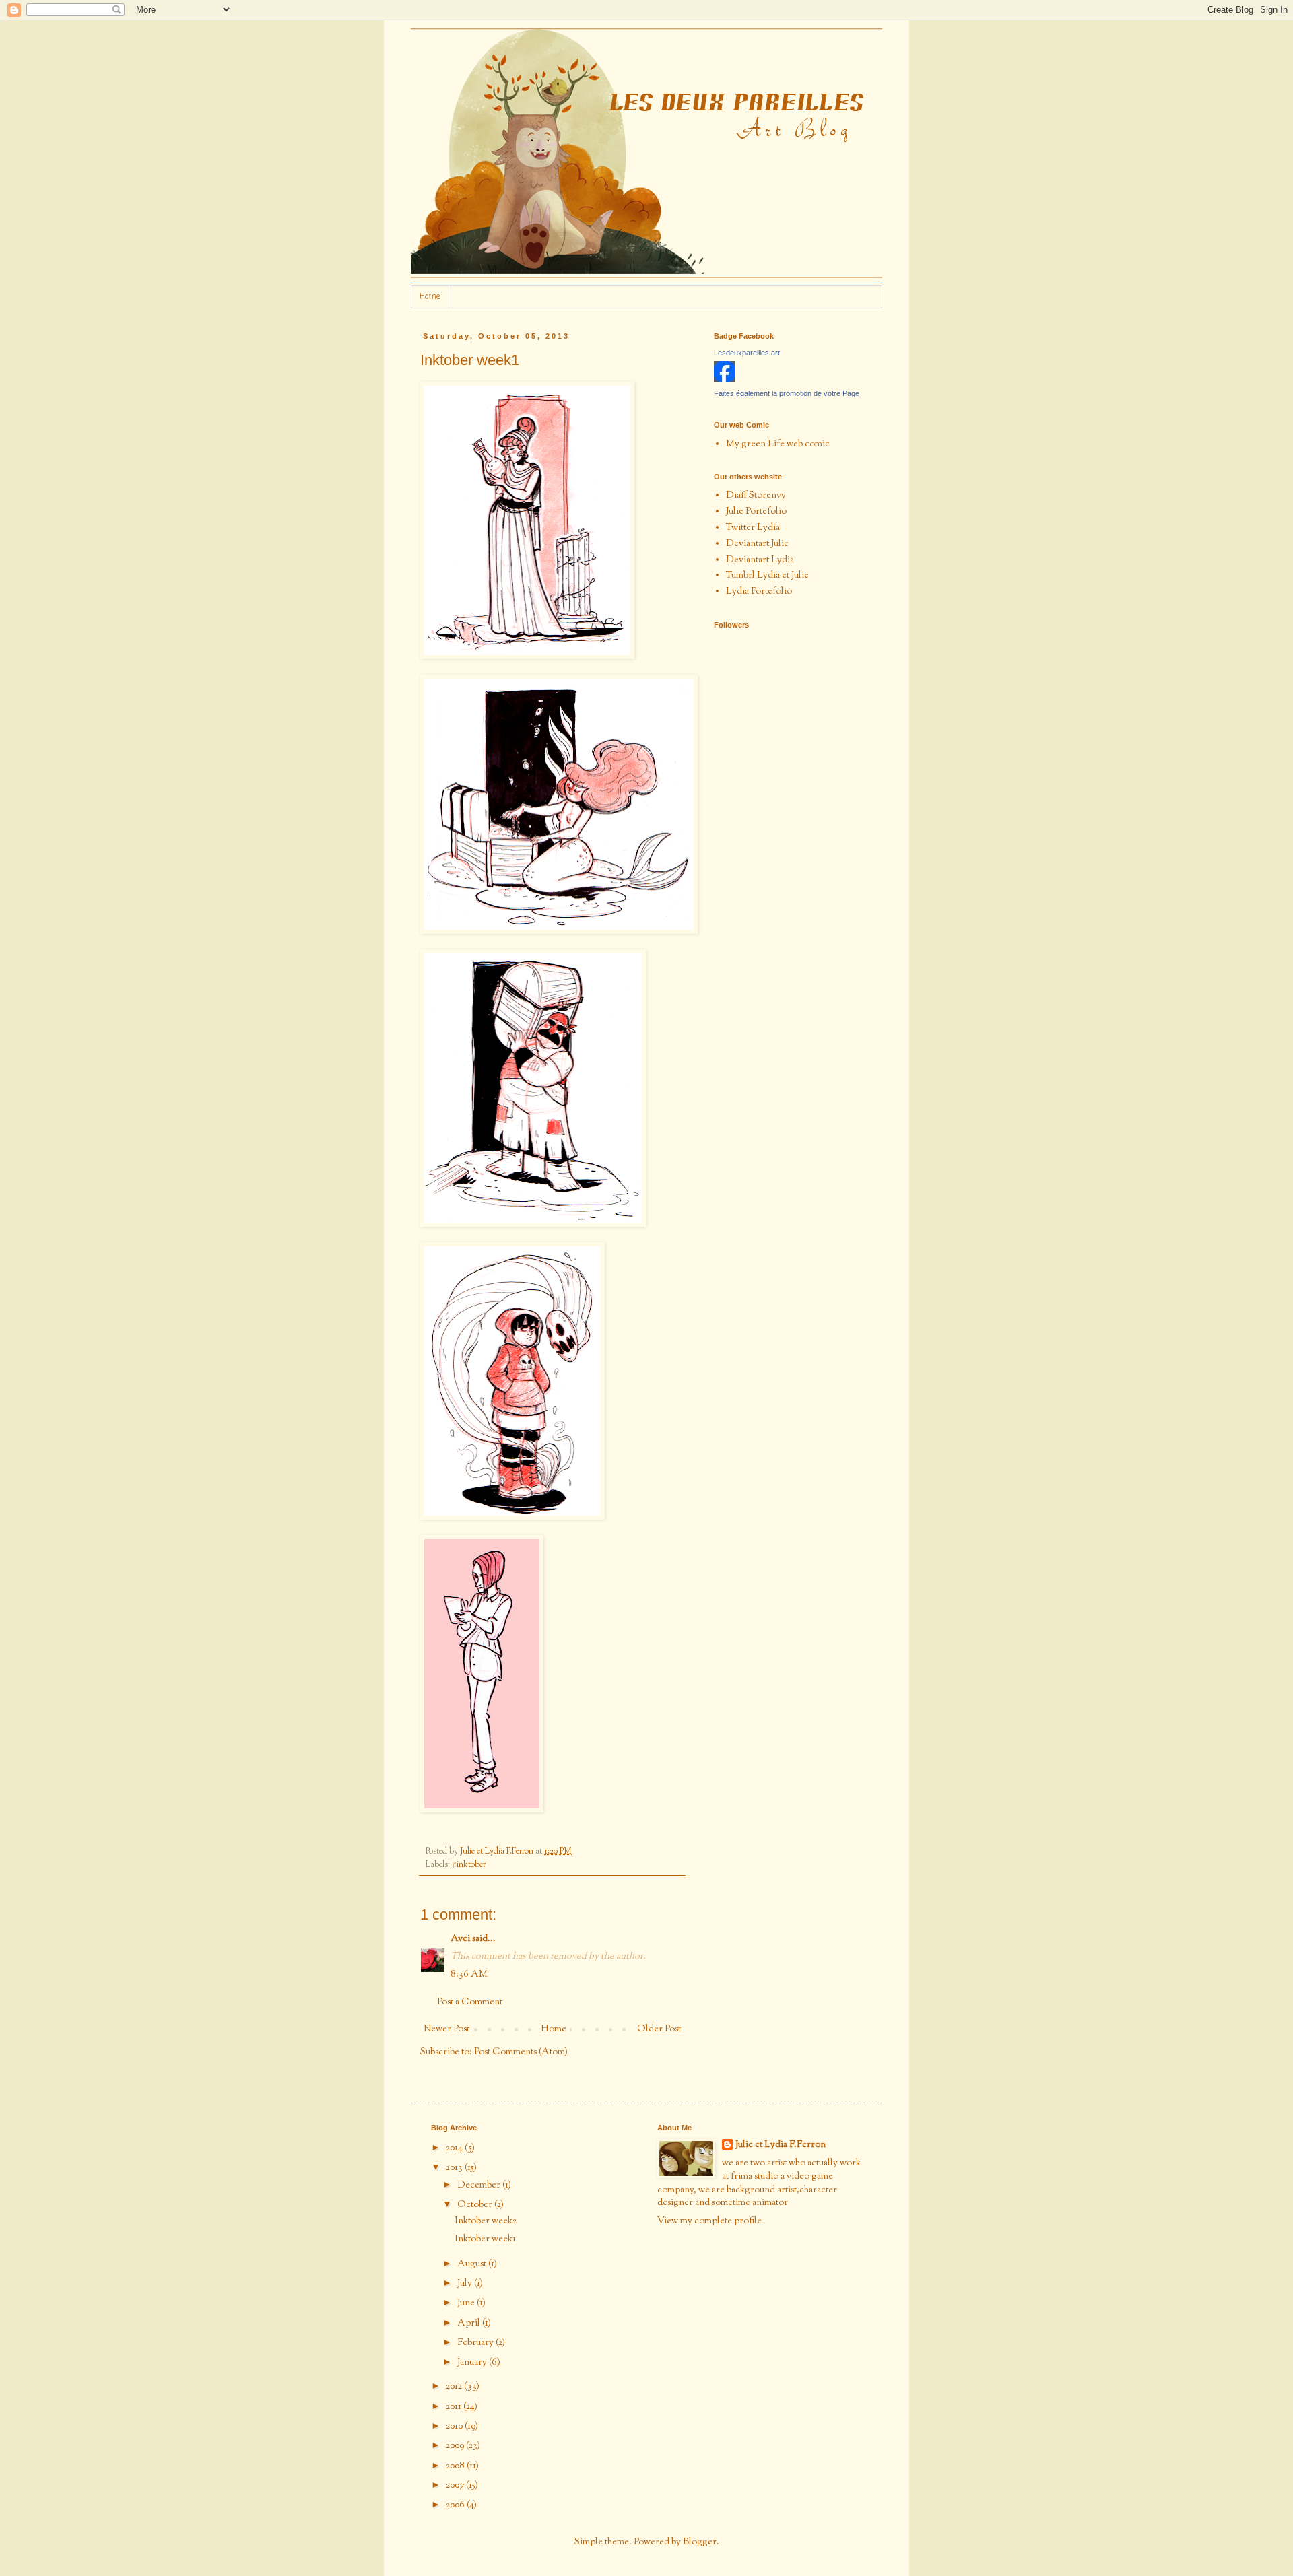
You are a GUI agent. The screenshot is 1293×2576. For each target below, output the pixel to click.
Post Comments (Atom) (521, 2052)
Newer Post (446, 2029)
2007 (456, 2486)
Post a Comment (470, 2002)
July (466, 2284)
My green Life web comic (778, 444)
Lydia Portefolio (759, 592)
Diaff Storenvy (756, 496)
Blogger (700, 2542)
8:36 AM (469, 1975)
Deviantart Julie (757, 544)
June (467, 2303)
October (476, 2205)
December (480, 2185)
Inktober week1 (485, 2239)
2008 (456, 2466)
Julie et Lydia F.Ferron (781, 2145)
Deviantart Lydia (760, 560)
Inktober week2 (486, 2221)
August (473, 2264)
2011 (455, 2407)
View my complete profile (709, 2221)
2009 (456, 2446)
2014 (455, 2148)
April (470, 2324)
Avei (460, 1939)
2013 (455, 2168)
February (476, 2343)
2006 (456, 2505)
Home (430, 297)
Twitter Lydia (753, 528)
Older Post (659, 2029)
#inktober (469, 1865)
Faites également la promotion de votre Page (787, 393)
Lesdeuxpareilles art (747, 353)
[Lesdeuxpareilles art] (725, 380)
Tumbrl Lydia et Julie (767, 576)
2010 (455, 2427)
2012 (455, 2387)
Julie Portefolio (756, 512)
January (473, 2363)
